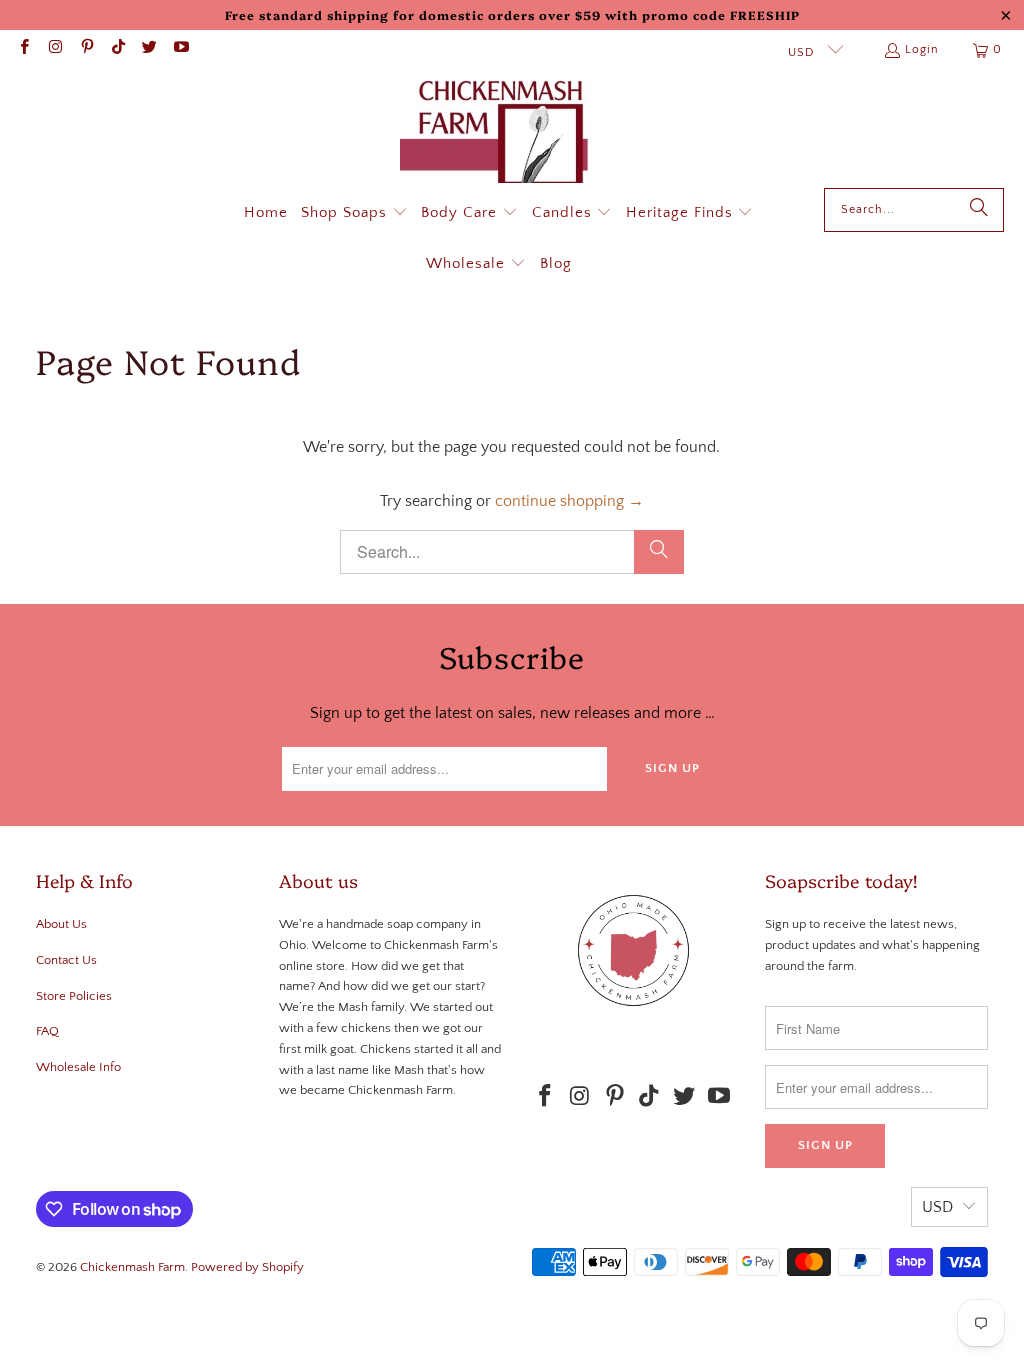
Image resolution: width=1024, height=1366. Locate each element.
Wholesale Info (78, 1067)
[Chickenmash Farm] (502, 134)
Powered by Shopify (247, 1267)
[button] (354, 214)
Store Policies (74, 996)
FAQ (47, 1031)
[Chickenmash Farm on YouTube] (179, 49)
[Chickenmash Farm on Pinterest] (86, 49)
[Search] (979, 210)
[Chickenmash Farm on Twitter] (148, 49)
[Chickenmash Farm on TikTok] (117, 49)
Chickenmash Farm (132, 1267)
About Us (61, 924)
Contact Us (66, 960)
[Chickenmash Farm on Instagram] (54, 49)
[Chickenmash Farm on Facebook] (23, 49)
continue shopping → (569, 501)
